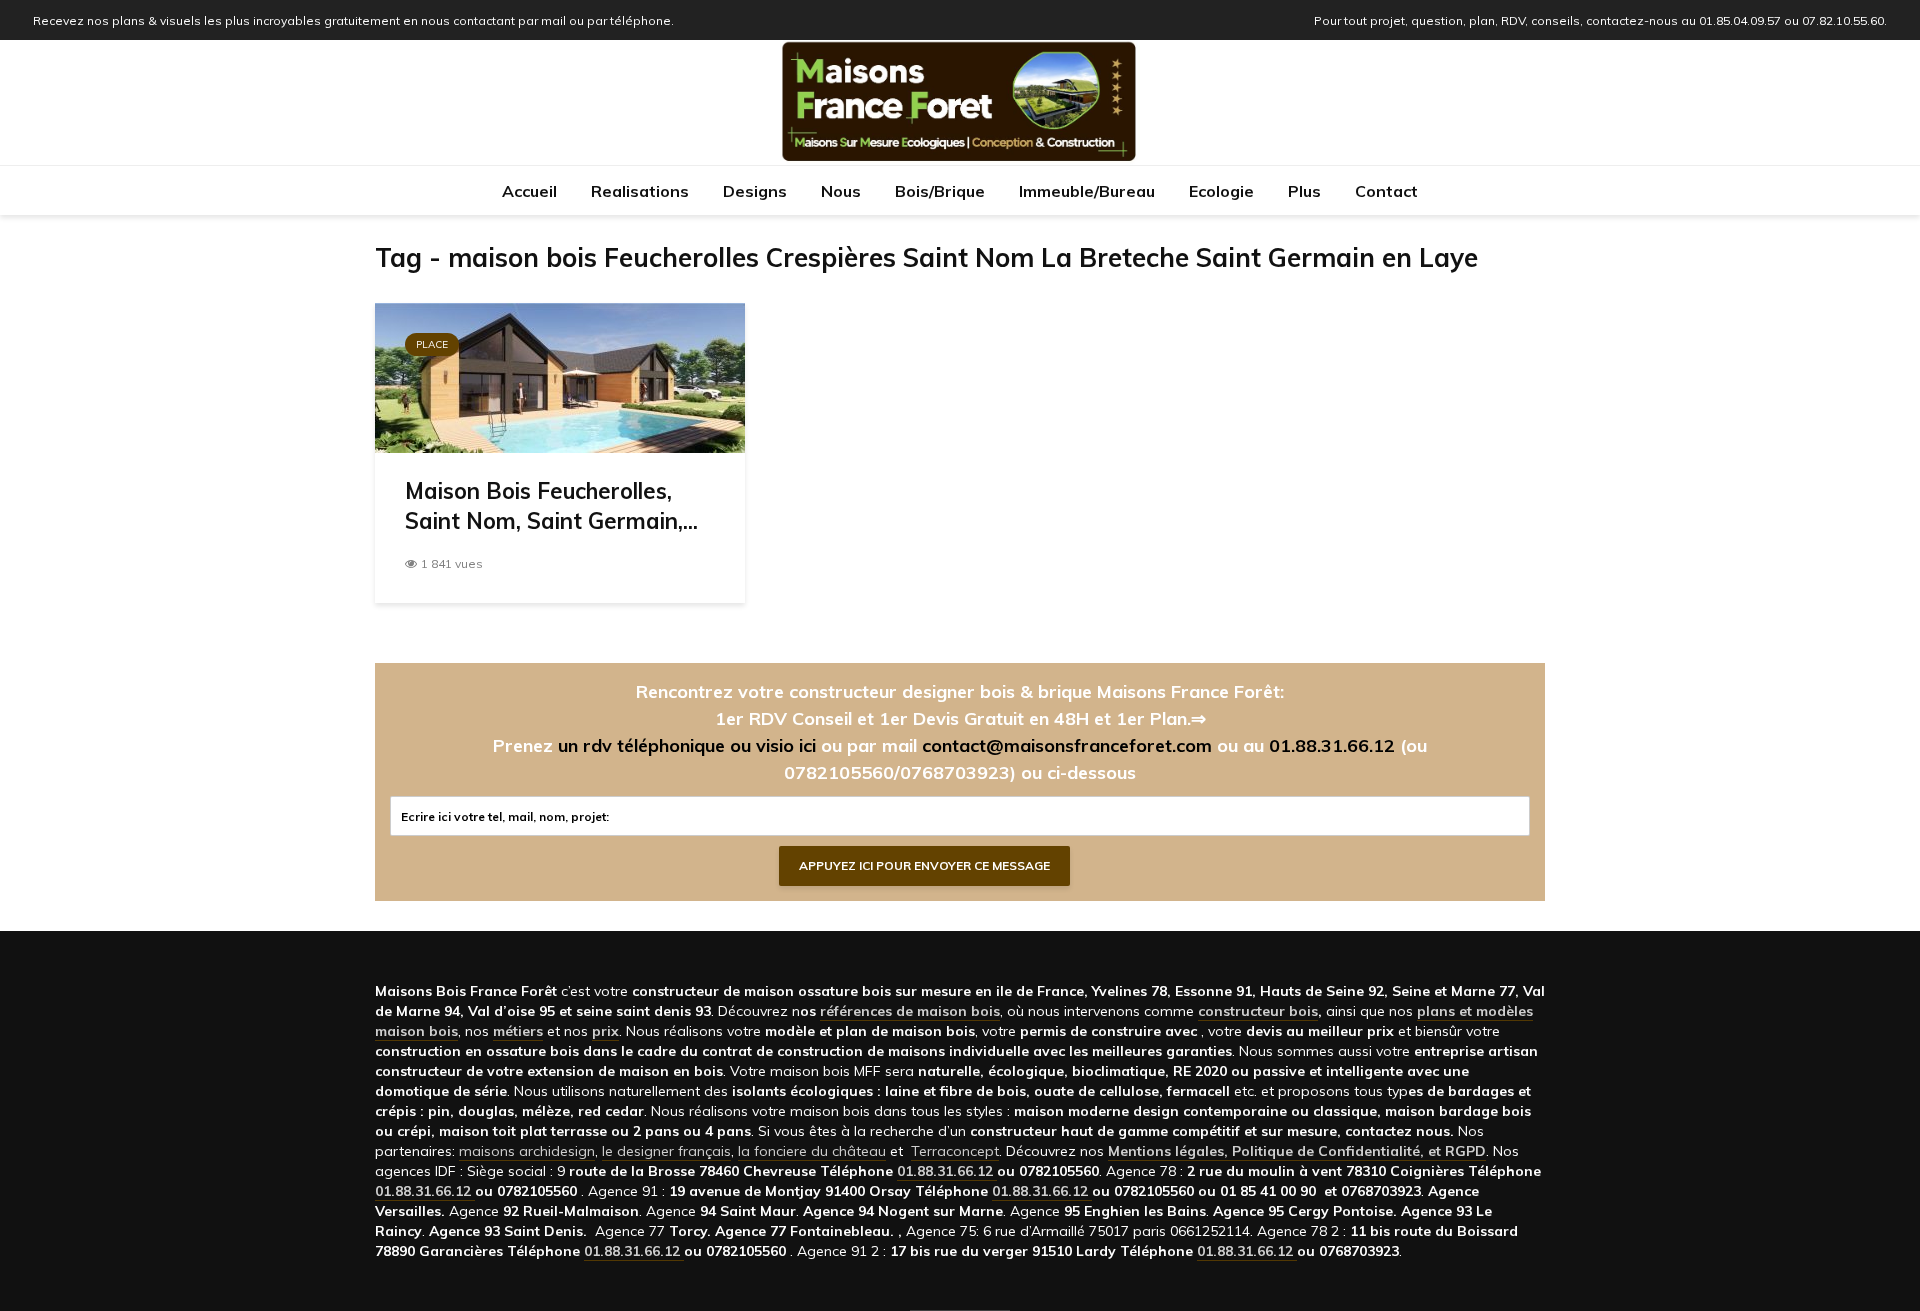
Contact (1386, 191)
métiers (518, 1031)
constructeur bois (1258, 1011)
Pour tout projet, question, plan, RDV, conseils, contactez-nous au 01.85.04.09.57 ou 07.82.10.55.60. (1600, 20)
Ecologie (1221, 191)
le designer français (666, 1151)
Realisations (640, 191)
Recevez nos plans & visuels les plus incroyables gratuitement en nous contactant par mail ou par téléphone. (353, 20)
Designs (755, 191)
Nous (841, 191)
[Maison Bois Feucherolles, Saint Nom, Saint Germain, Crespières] (560, 376)
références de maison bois (910, 1011)
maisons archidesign (527, 1151)
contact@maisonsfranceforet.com (1067, 745)
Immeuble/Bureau (1087, 191)
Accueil (529, 191)
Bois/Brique (940, 191)
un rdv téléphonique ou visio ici (687, 745)
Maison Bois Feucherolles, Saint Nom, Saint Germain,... (551, 506)
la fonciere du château (812, 1151)
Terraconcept (955, 1151)
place (432, 344)
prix (605, 1031)
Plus (1304, 191)
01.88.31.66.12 (1332, 745)
